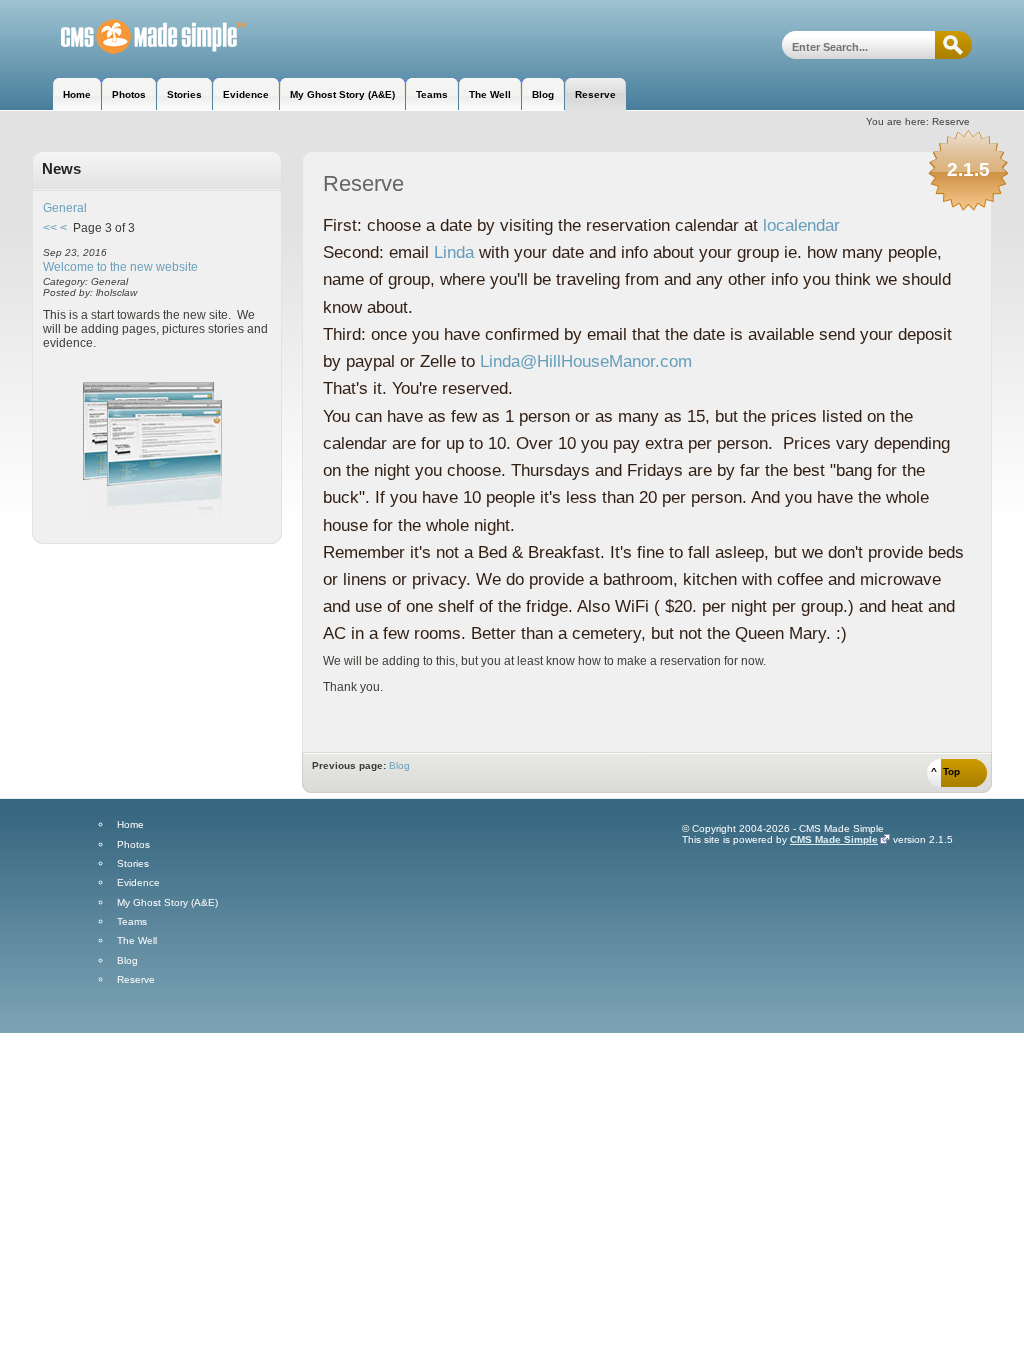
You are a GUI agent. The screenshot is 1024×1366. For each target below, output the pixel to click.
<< (50, 228)
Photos (133, 845)
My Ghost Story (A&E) (167, 903)
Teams (132, 922)
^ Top (945, 771)
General (65, 208)
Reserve (136, 980)
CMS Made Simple (834, 839)
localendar (801, 225)
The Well (137, 941)
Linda (454, 252)
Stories (133, 864)
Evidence (138, 883)
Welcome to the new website (120, 267)
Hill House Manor (139, 37)
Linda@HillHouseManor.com (586, 361)
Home (130, 825)
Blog (399, 765)
